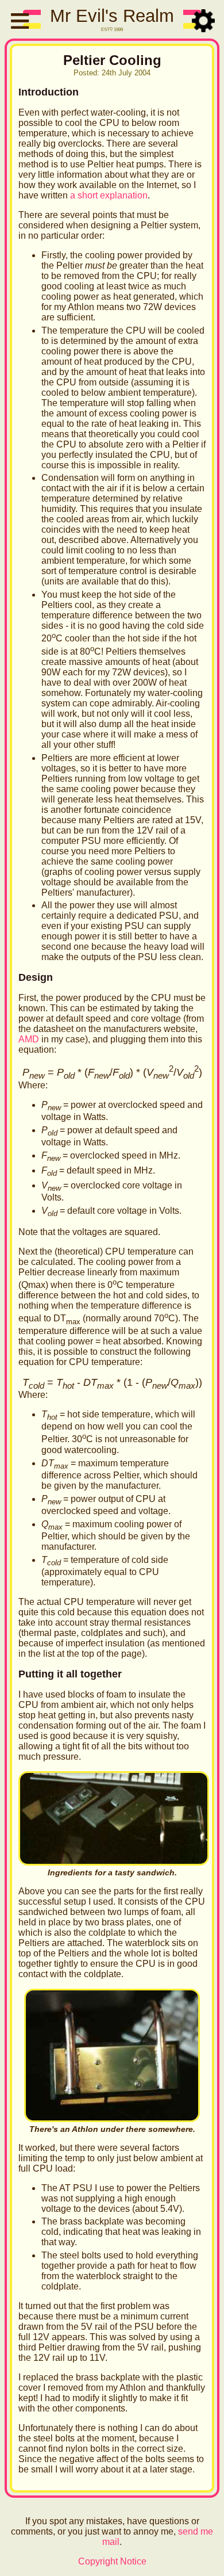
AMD (29, 1039)
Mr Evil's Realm (112, 16)
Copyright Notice (112, 2561)
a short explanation (109, 195)
